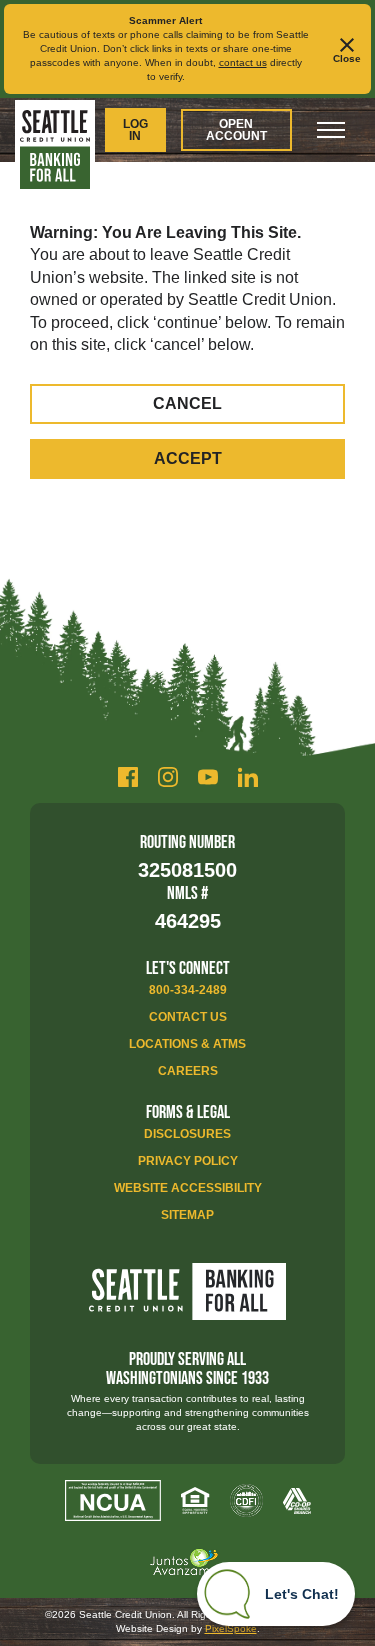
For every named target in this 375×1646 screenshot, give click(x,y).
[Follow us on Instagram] (168, 777)
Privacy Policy (188, 1161)
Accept (188, 458)
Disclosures (187, 1134)
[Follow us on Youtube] (208, 777)
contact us (243, 62)
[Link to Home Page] (55, 149)
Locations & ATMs (187, 1044)
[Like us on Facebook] (128, 777)
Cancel (187, 403)
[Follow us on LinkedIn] (248, 777)
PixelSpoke (231, 1628)
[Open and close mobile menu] (331, 130)
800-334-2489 (188, 990)
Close (347, 58)
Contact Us (188, 1017)
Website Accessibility (188, 1188)
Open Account (236, 130)
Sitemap (187, 1215)
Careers (188, 1071)
